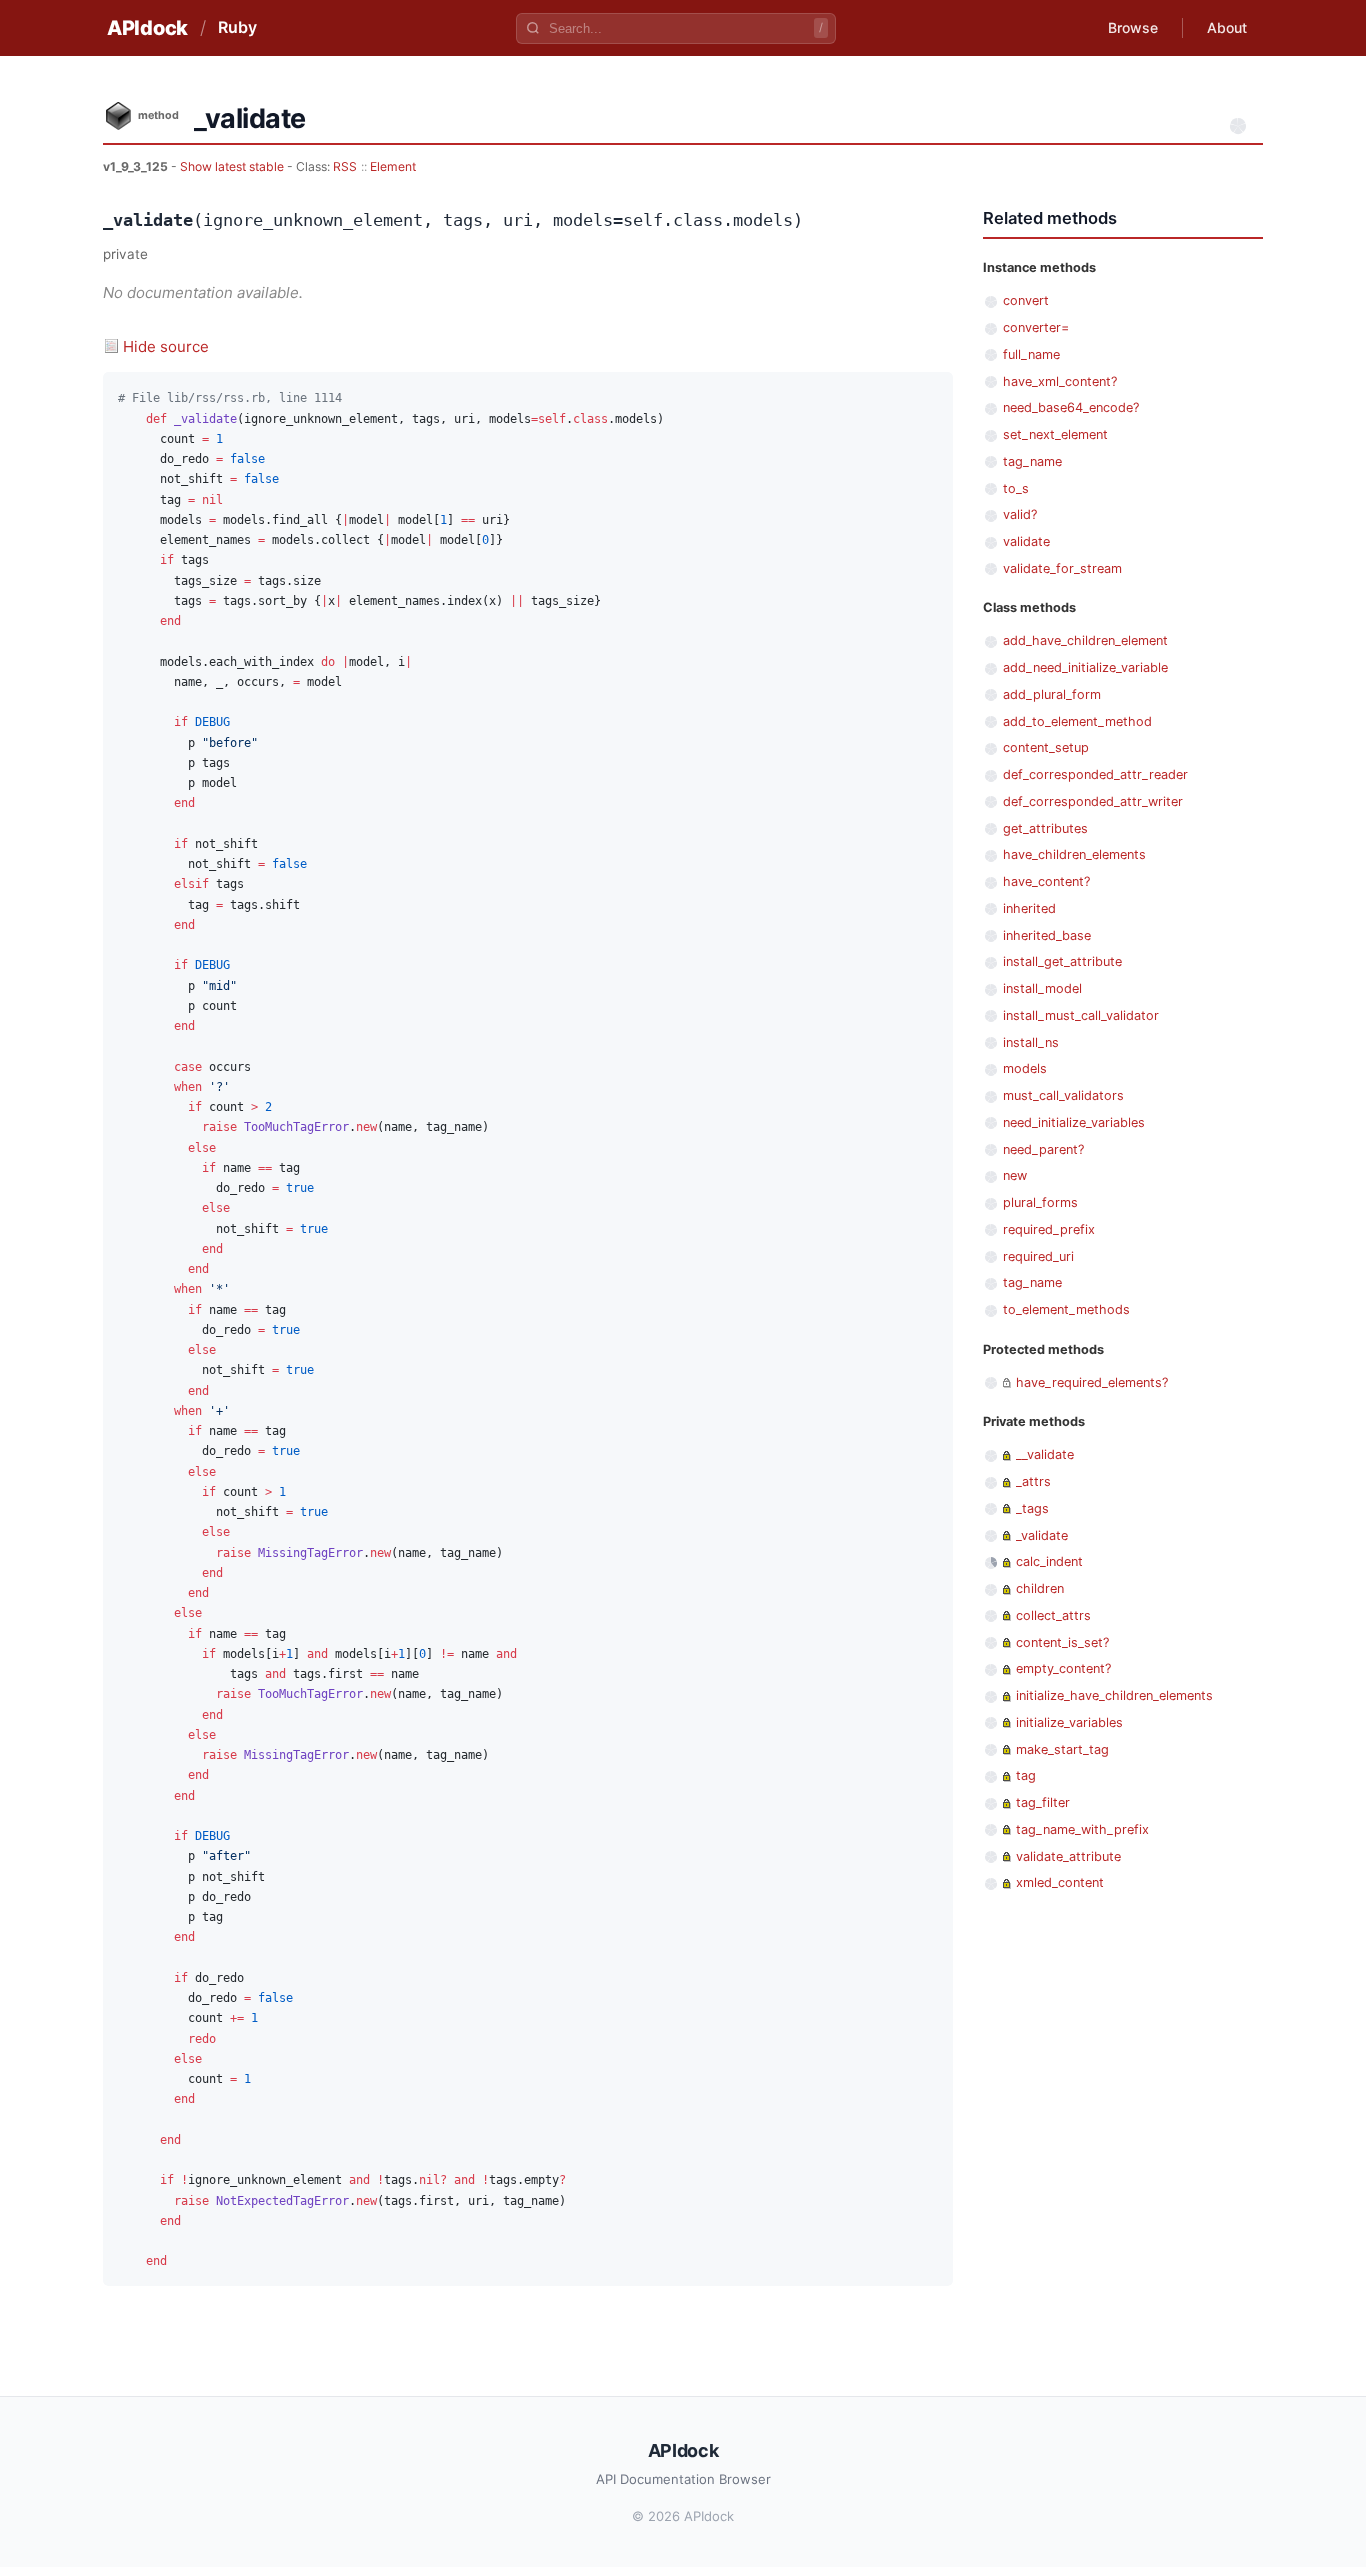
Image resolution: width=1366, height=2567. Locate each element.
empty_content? (1063, 1668)
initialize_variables (1069, 1722)
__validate (1045, 1454)
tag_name (1032, 461)
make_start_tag (1062, 1749)
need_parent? (1043, 1149)
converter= (1036, 327)
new (1015, 1175)
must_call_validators (1063, 1095)
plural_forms (1040, 1202)
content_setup (1046, 747)
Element (393, 166)
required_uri (1038, 1256)
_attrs (1033, 1481)
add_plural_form (1052, 694)
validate (1026, 541)
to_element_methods (1066, 1309)
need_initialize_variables (1074, 1122)
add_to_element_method (1077, 721)
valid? (1020, 514)
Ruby (237, 27)
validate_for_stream (1062, 568)
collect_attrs (1053, 1615)
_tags (1032, 1508)
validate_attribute (1068, 1856)
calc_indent (1049, 1561)
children (1040, 1588)
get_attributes (1045, 828)
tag (1026, 1775)
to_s (1016, 488)
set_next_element (1055, 434)
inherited (1029, 908)
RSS (345, 166)
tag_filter (1043, 1802)
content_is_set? (1062, 1642)
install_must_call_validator (1081, 1015)
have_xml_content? (1060, 381)
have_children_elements (1074, 854)
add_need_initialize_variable (1085, 667)
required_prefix (1049, 1229)
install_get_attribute (1062, 961)
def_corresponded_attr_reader (1095, 774)
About (1227, 27)
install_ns (1031, 1042)
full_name (1031, 354)
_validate (1042, 1535)
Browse (1133, 27)
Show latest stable (233, 166)
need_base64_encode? (1071, 407)
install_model (1042, 988)
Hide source (166, 346)
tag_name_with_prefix (1082, 1829)
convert (1026, 300)
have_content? (1046, 881)
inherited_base (1047, 935)
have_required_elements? (1092, 1382)
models (1025, 1068)
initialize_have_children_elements (1114, 1695)
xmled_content (1060, 1882)
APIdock (147, 28)
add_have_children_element (1085, 640)
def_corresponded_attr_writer (1093, 801)
